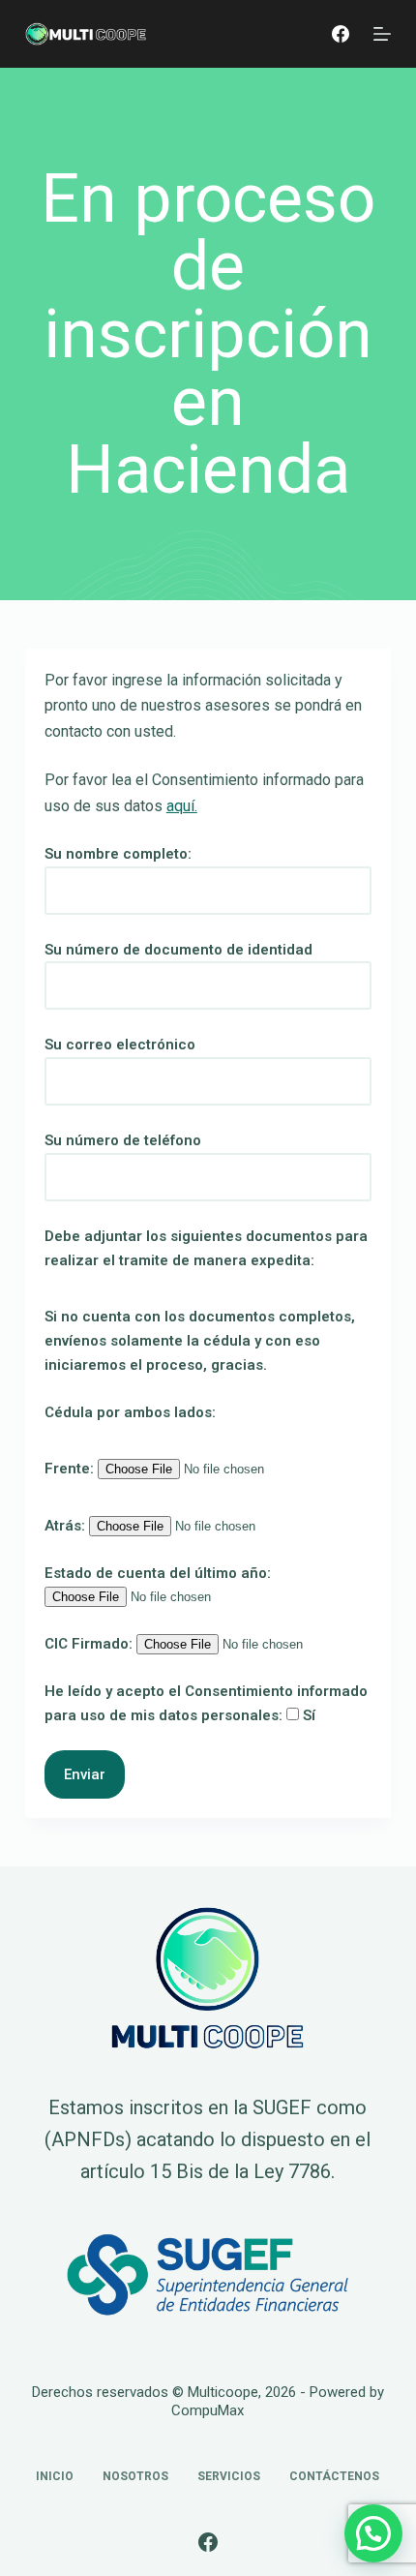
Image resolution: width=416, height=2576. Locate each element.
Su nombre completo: (118, 854)
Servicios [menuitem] (229, 2476)
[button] (373, 2533)
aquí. (182, 806)
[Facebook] (341, 34)
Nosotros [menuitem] (135, 2476)
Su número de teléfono (123, 1140)
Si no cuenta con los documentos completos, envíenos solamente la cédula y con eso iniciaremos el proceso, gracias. (200, 1341)
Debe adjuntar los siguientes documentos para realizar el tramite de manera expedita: (206, 1248)
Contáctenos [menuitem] (334, 2476)
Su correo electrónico (120, 1045)
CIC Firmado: (90, 1644)
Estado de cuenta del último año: (158, 1573)
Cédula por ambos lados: (130, 1412)
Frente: (71, 1469)
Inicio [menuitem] (55, 2476)
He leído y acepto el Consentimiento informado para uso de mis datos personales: (206, 1703)
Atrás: (67, 1526)
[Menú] (382, 34)
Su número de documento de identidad (178, 950)
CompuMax (208, 2410)
